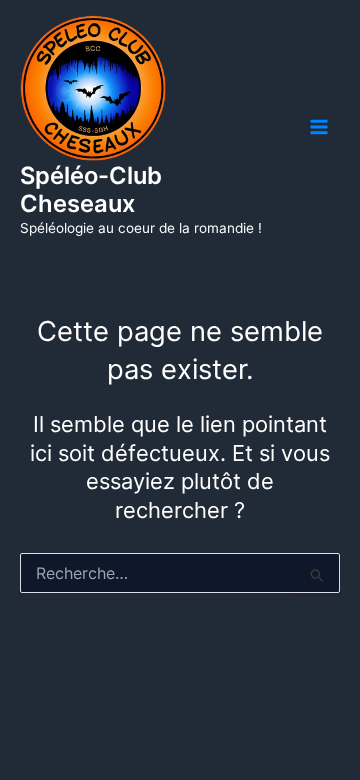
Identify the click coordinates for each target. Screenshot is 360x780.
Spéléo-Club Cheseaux (91, 189)
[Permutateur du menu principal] (319, 127)
